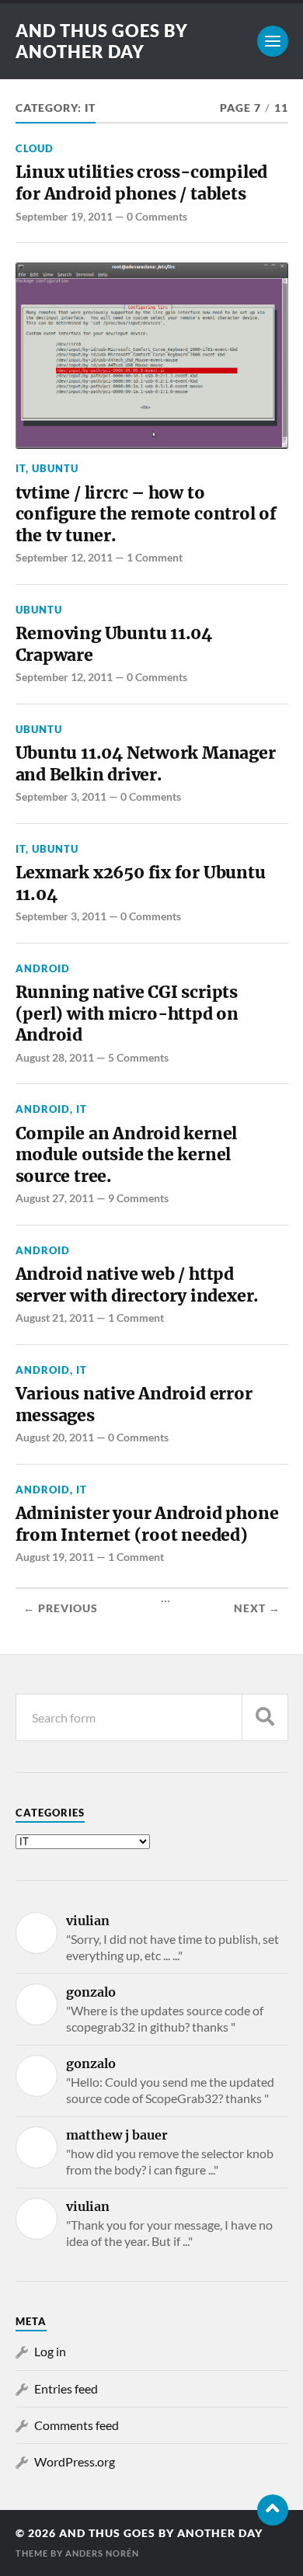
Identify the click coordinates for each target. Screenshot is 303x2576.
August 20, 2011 (55, 1437)
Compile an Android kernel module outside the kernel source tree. (127, 1155)
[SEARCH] (265, 1717)
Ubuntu (55, 468)
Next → (257, 1608)
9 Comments (138, 1198)
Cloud (35, 148)
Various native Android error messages (134, 1404)
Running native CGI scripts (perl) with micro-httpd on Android (127, 1013)
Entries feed (66, 2388)
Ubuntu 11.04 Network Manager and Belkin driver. (146, 764)
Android (43, 968)
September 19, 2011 (64, 216)
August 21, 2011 (55, 1318)
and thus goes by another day (102, 41)
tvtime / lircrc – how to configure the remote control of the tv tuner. (146, 514)
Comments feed (77, 2425)
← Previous (61, 1608)
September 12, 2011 (64, 557)
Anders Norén (102, 2553)
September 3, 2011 (61, 796)
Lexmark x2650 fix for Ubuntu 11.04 (141, 883)
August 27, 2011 (55, 1198)
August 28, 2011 (55, 1057)
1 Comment (155, 557)
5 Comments (138, 1057)
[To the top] (273, 2510)
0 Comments (157, 216)
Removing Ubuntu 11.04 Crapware (114, 644)
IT (21, 468)
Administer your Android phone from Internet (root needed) (147, 1524)
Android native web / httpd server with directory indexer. (138, 1285)
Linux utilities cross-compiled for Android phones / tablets (142, 183)
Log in (50, 2351)
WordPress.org (75, 2461)
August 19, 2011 (55, 1557)
